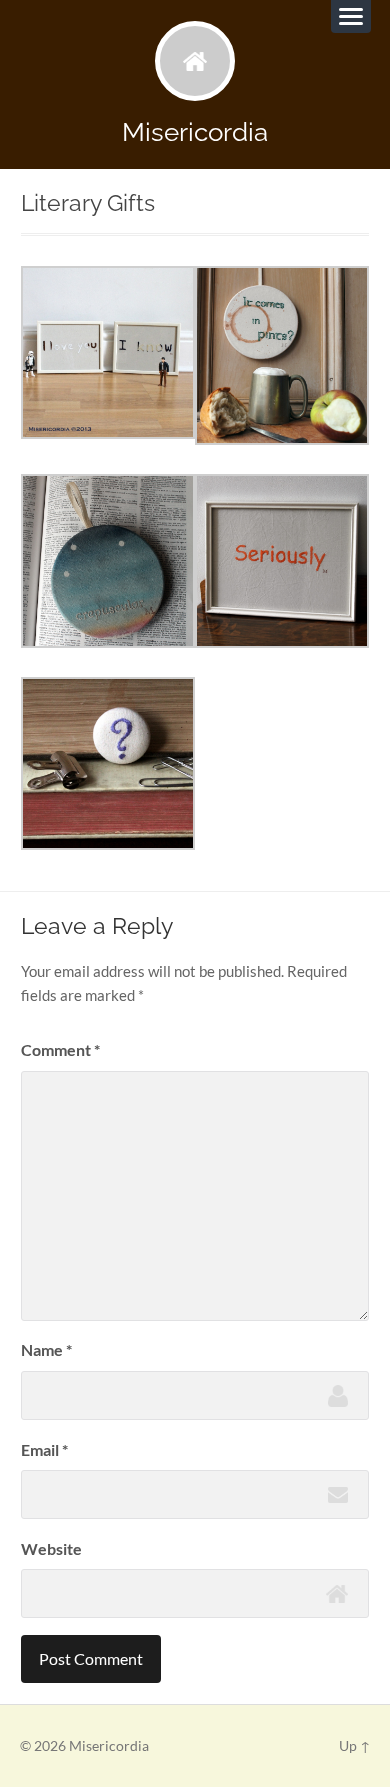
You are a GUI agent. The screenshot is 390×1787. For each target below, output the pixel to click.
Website (51, 1548)
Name (46, 1349)
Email (44, 1449)
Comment (60, 1049)
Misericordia (195, 131)
